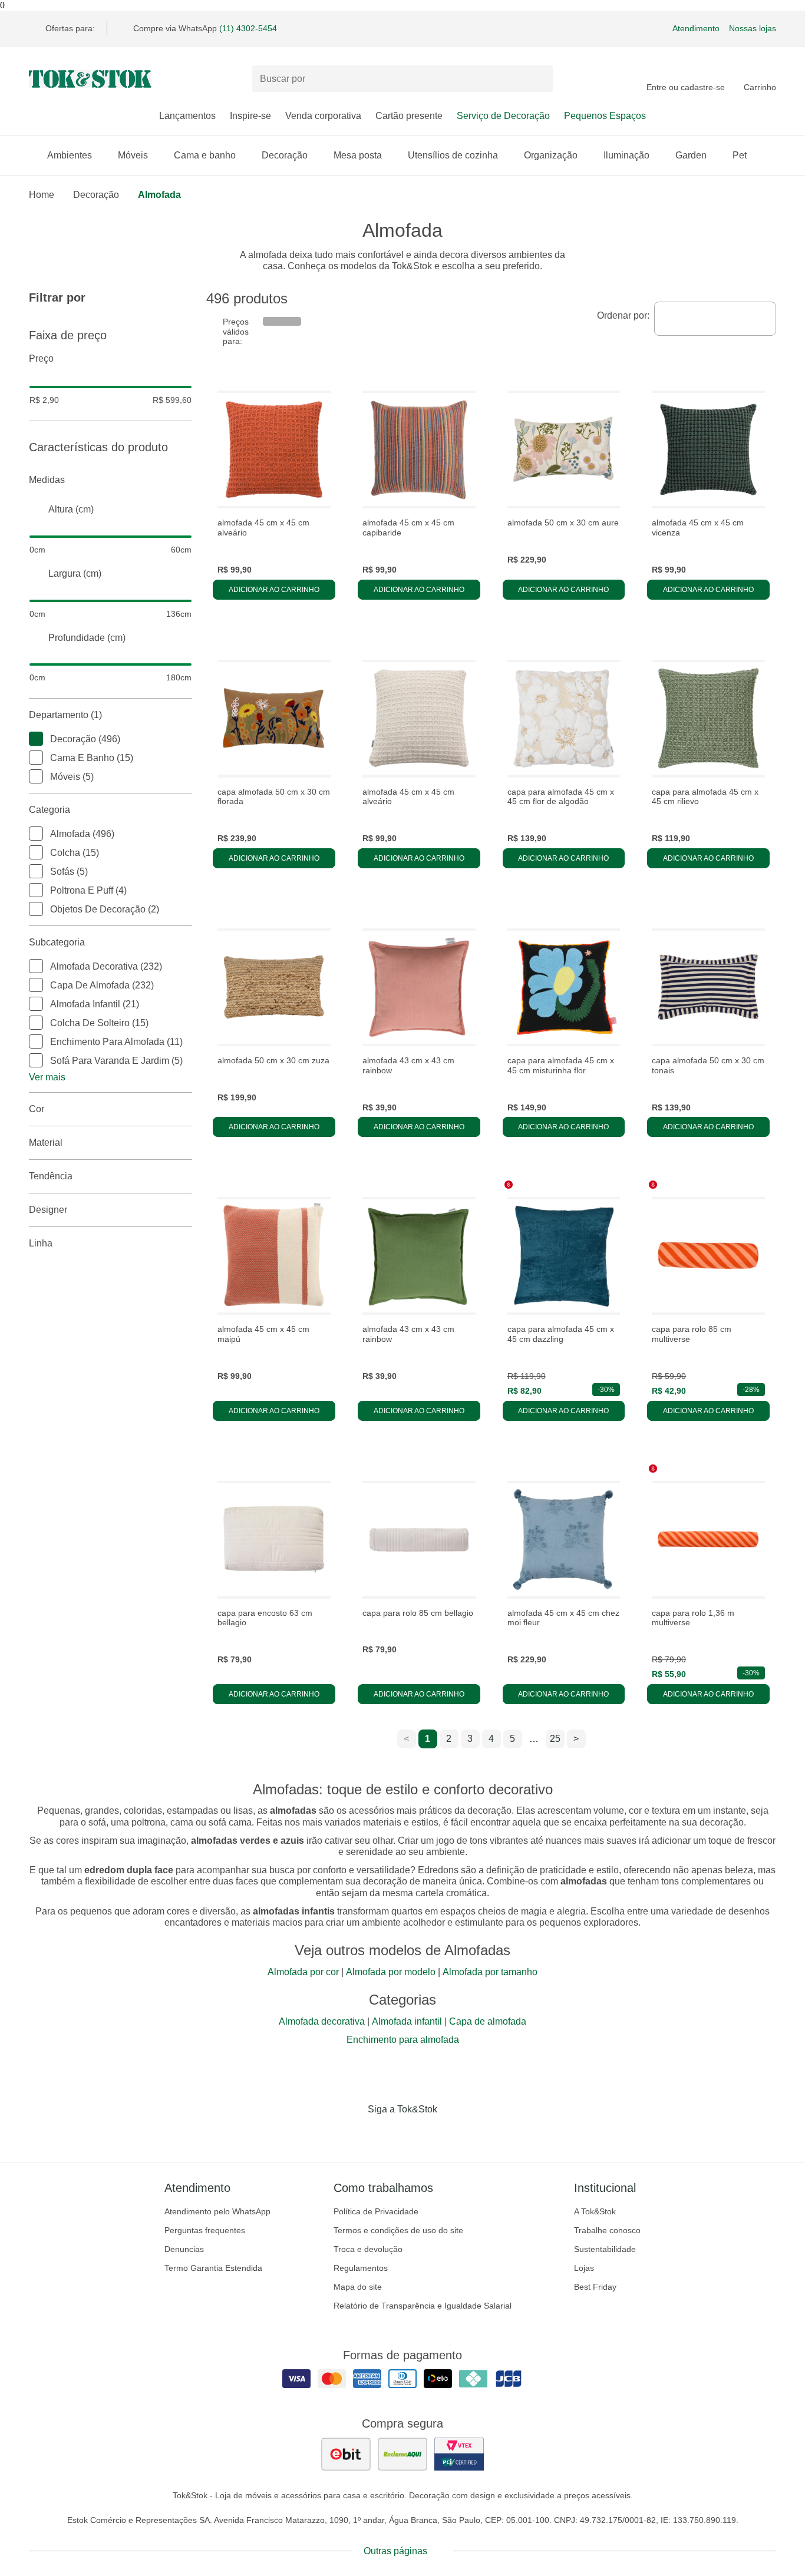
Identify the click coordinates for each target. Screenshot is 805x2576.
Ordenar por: (623, 315)
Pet (740, 155)
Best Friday (595, 2287)
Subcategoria (57, 942)
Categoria (50, 810)
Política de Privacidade (376, 2211)
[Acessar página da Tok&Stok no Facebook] (353, 2134)
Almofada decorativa (322, 2021)
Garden (691, 155)
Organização (551, 155)
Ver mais (47, 1077)
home (42, 195)
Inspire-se (250, 116)
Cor (37, 1109)
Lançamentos (187, 116)
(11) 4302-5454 (248, 28)
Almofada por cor (303, 1972)
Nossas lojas (753, 28)
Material (46, 1142)
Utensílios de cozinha (453, 155)
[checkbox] (36, 739)
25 (555, 1739)
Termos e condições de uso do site (398, 2230)
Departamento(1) (65, 715)
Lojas (584, 2268)
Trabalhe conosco (607, 2230)
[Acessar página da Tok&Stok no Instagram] (386, 2134)
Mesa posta (358, 155)
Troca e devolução (368, 2249)
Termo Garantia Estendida (213, 2268)
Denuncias (184, 2249)
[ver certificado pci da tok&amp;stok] (459, 2454)
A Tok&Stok (595, 2211)
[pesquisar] (539, 79)
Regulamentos (361, 2268)
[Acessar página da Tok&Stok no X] (452, 2134)
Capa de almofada (488, 2021)
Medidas (47, 480)
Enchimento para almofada (403, 2040)
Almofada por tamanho (490, 1972)
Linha (41, 1243)
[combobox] (715, 319)
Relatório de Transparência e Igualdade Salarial (423, 2306)
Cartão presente (409, 116)
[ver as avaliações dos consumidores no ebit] (346, 2454)
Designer (48, 1210)
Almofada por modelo (391, 1972)
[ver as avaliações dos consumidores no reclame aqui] (402, 2454)
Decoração (285, 155)
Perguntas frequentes (205, 2230)
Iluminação (626, 155)
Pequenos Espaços (605, 116)
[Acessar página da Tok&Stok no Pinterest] (419, 2134)
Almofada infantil (407, 2021)
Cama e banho (205, 155)
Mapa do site (358, 2287)
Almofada (159, 195)
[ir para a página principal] (90, 79)
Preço (41, 358)
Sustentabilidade (605, 2249)
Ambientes (70, 155)
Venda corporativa (323, 116)
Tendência (51, 1176)
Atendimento (696, 28)
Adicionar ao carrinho (274, 590)
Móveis (133, 155)
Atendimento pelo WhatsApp (217, 2211)
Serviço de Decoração (503, 116)
